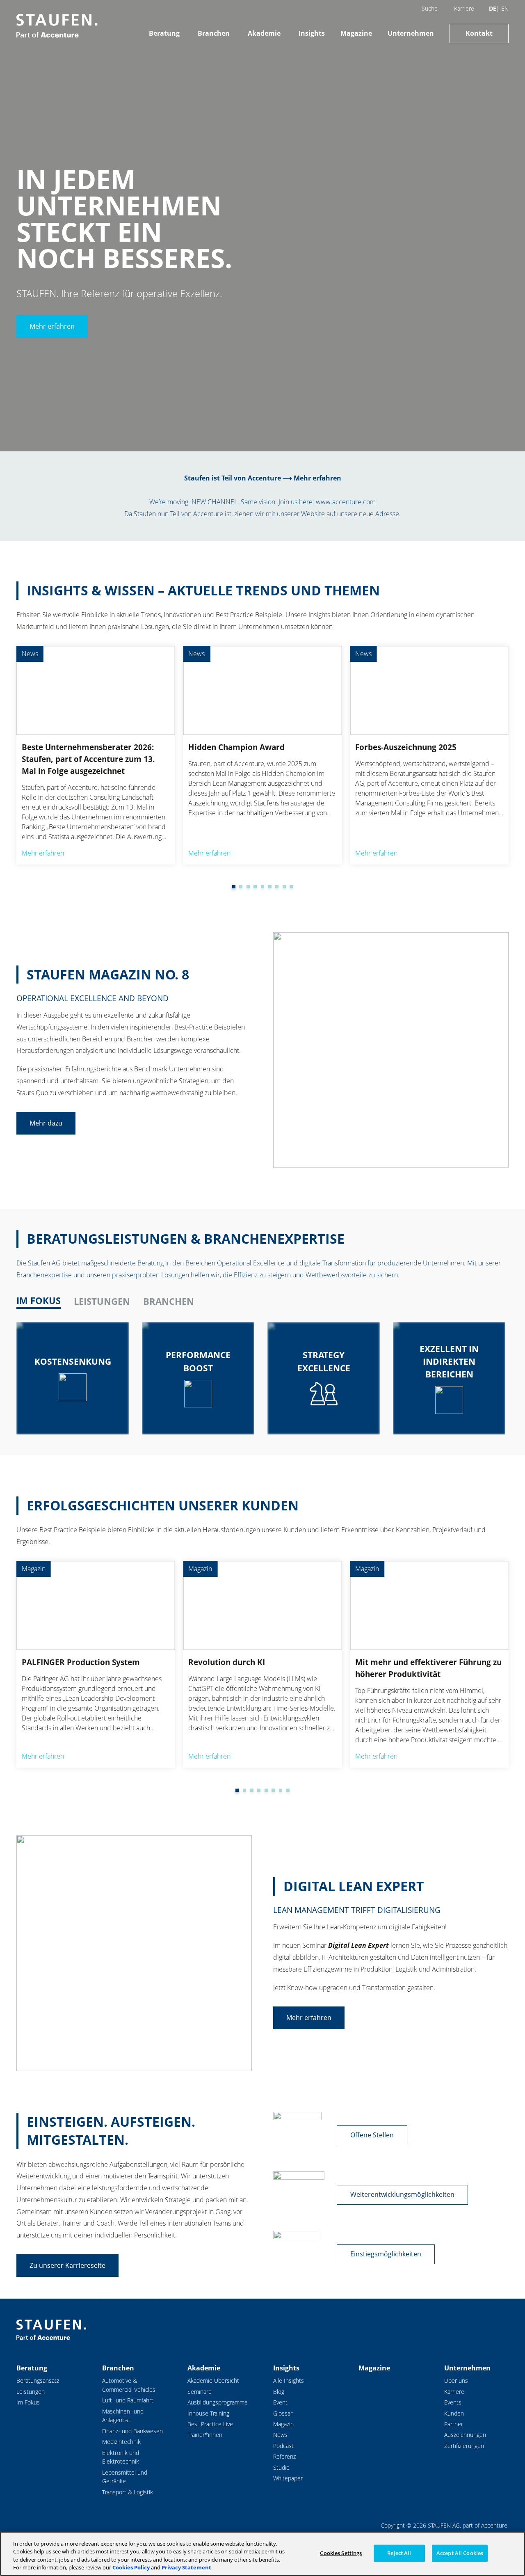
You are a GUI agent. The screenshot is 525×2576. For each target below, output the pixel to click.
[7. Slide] (270, 887)
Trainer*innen (205, 2435)
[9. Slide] (284, 887)
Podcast (283, 2446)
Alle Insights (289, 2380)
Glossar (283, 2413)
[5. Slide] (255, 887)
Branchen (214, 33)
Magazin (283, 2424)
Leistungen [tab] (102, 1301)
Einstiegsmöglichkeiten (386, 2254)
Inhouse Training (208, 2413)
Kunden (454, 2413)
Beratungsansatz (38, 2380)
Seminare (200, 2392)
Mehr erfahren (52, 326)
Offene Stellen (372, 2135)
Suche (430, 8)
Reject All (399, 2553)
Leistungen (31, 2392)
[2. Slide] (234, 887)
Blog (279, 2392)
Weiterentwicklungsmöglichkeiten (402, 2194)
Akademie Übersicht (213, 2380)
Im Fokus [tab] (39, 1301)
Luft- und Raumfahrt (128, 2400)
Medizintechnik (121, 2442)
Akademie (264, 33)
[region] (262, 2554)
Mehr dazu (46, 1123)
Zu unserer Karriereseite (67, 2265)
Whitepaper (288, 2478)
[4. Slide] (248, 887)
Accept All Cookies (460, 2553)
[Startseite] (57, 26)
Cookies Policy (131, 2567)
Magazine (356, 33)
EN (505, 8)
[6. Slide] (262, 887)
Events (453, 2402)
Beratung (164, 33)
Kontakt (479, 33)
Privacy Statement (186, 2567)
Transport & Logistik (128, 2492)
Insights (312, 33)
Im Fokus (28, 2402)
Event (280, 2402)
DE (493, 8)
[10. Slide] (291, 887)
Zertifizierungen (464, 2446)
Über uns (456, 2380)
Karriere (464, 8)
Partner (454, 2424)
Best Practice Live (210, 2424)
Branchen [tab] (169, 1301)
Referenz (284, 2456)
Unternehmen (411, 33)
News (280, 2435)
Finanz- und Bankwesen (132, 2431)
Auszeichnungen (465, 2435)
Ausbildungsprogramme (218, 2402)
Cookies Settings (341, 2553)
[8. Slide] (277, 887)
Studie (281, 2467)
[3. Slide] (241, 887)
